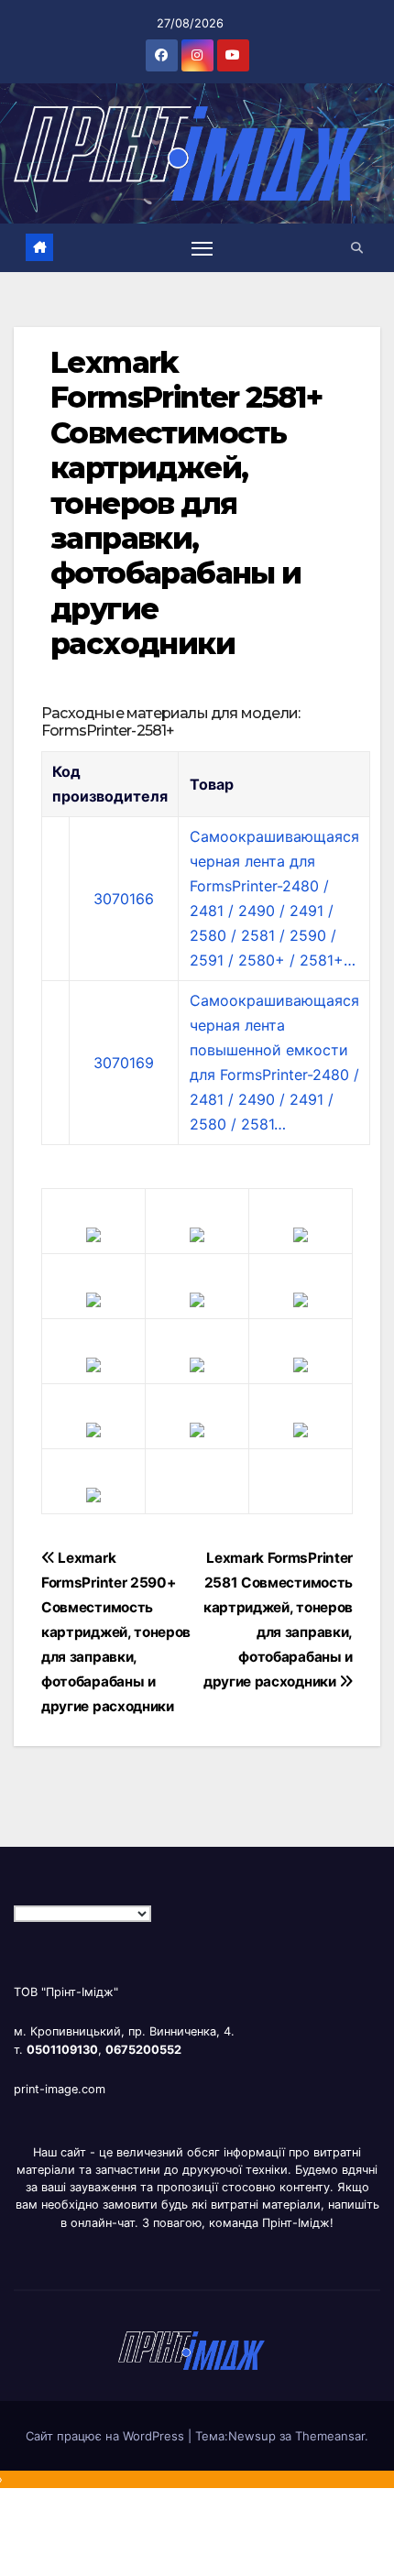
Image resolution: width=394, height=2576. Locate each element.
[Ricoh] (301, 1428)
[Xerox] (301, 1363)
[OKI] (301, 1298)
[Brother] (93, 1233)
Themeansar (330, 2436)
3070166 (124, 899)
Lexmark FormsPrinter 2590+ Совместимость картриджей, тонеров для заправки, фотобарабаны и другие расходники (116, 1632)
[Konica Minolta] (93, 1493)
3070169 (124, 1063)
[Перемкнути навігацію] (202, 248)
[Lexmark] (197, 1298)
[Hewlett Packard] (93, 1298)
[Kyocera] (93, 1428)
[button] (357, 248)
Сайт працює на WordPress (107, 2436)
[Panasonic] (93, 1363)
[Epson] (301, 1233)
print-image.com (60, 2089)
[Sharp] (197, 1428)
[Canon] (197, 1233)
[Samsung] (197, 1363)
